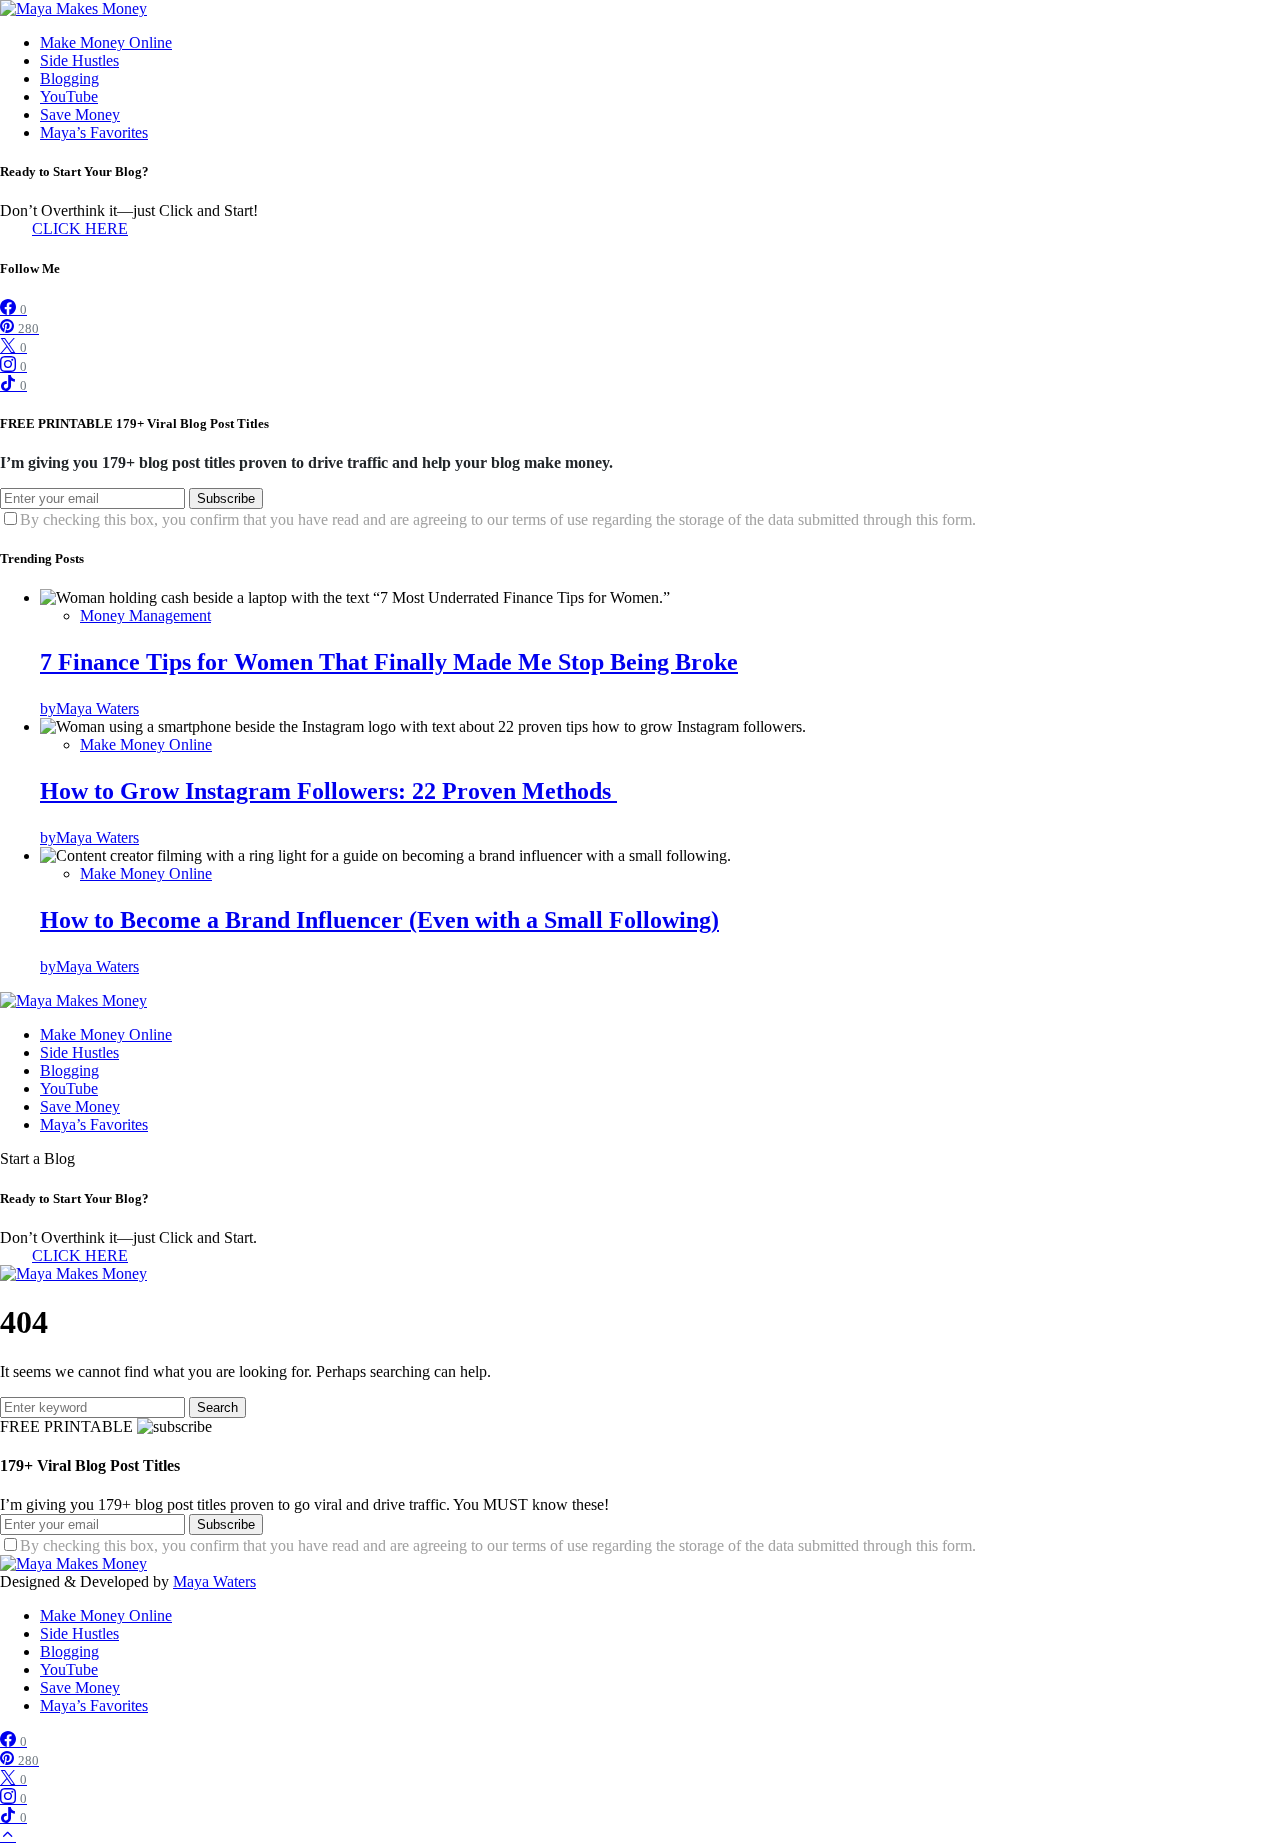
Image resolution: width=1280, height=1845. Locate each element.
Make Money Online (106, 42)
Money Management (145, 615)
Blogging (69, 78)
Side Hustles (79, 60)
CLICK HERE (80, 228)
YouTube (69, 96)
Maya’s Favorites (94, 132)
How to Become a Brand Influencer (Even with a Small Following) (379, 920)
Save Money (80, 114)
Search (217, 1407)
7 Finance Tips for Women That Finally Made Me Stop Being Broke (389, 662)
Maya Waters (214, 1581)
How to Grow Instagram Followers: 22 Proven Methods (328, 791)
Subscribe (226, 498)
